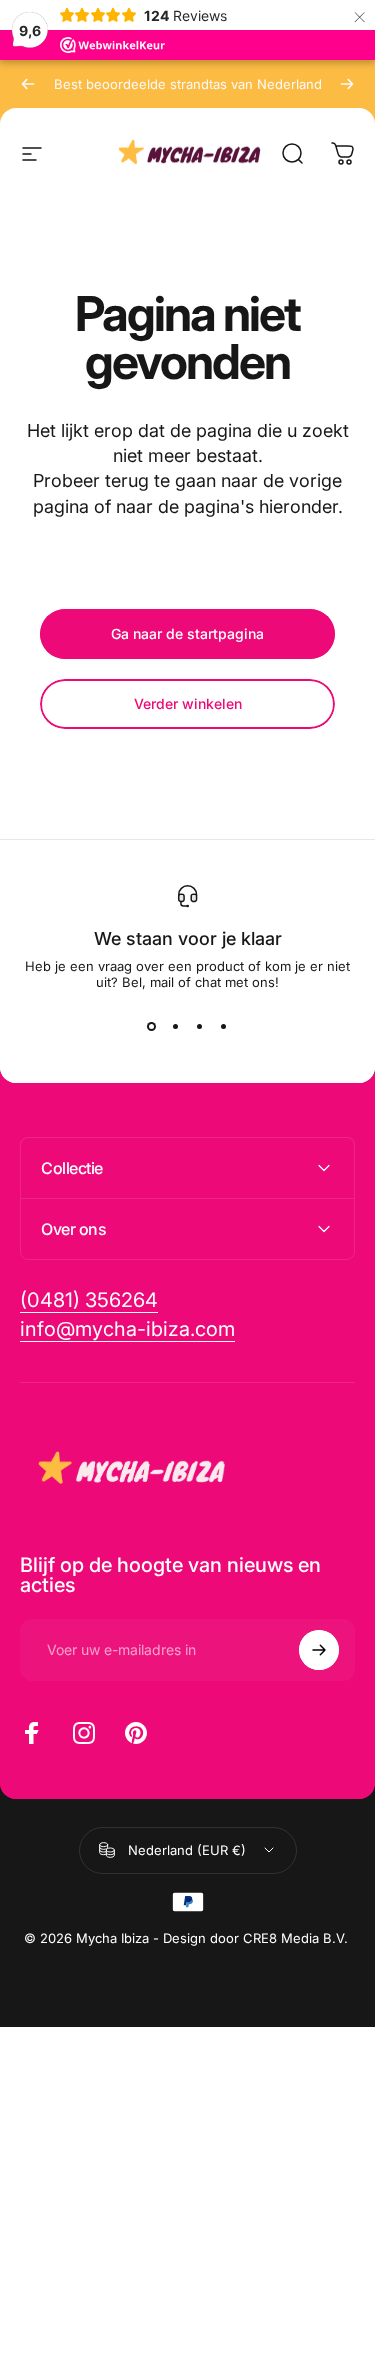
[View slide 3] (200, 1026)
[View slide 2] (176, 1026)
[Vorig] (28, 84)
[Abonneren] (319, 1650)
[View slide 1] (152, 1026)
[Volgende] (347, 84)
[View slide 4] (224, 1026)
